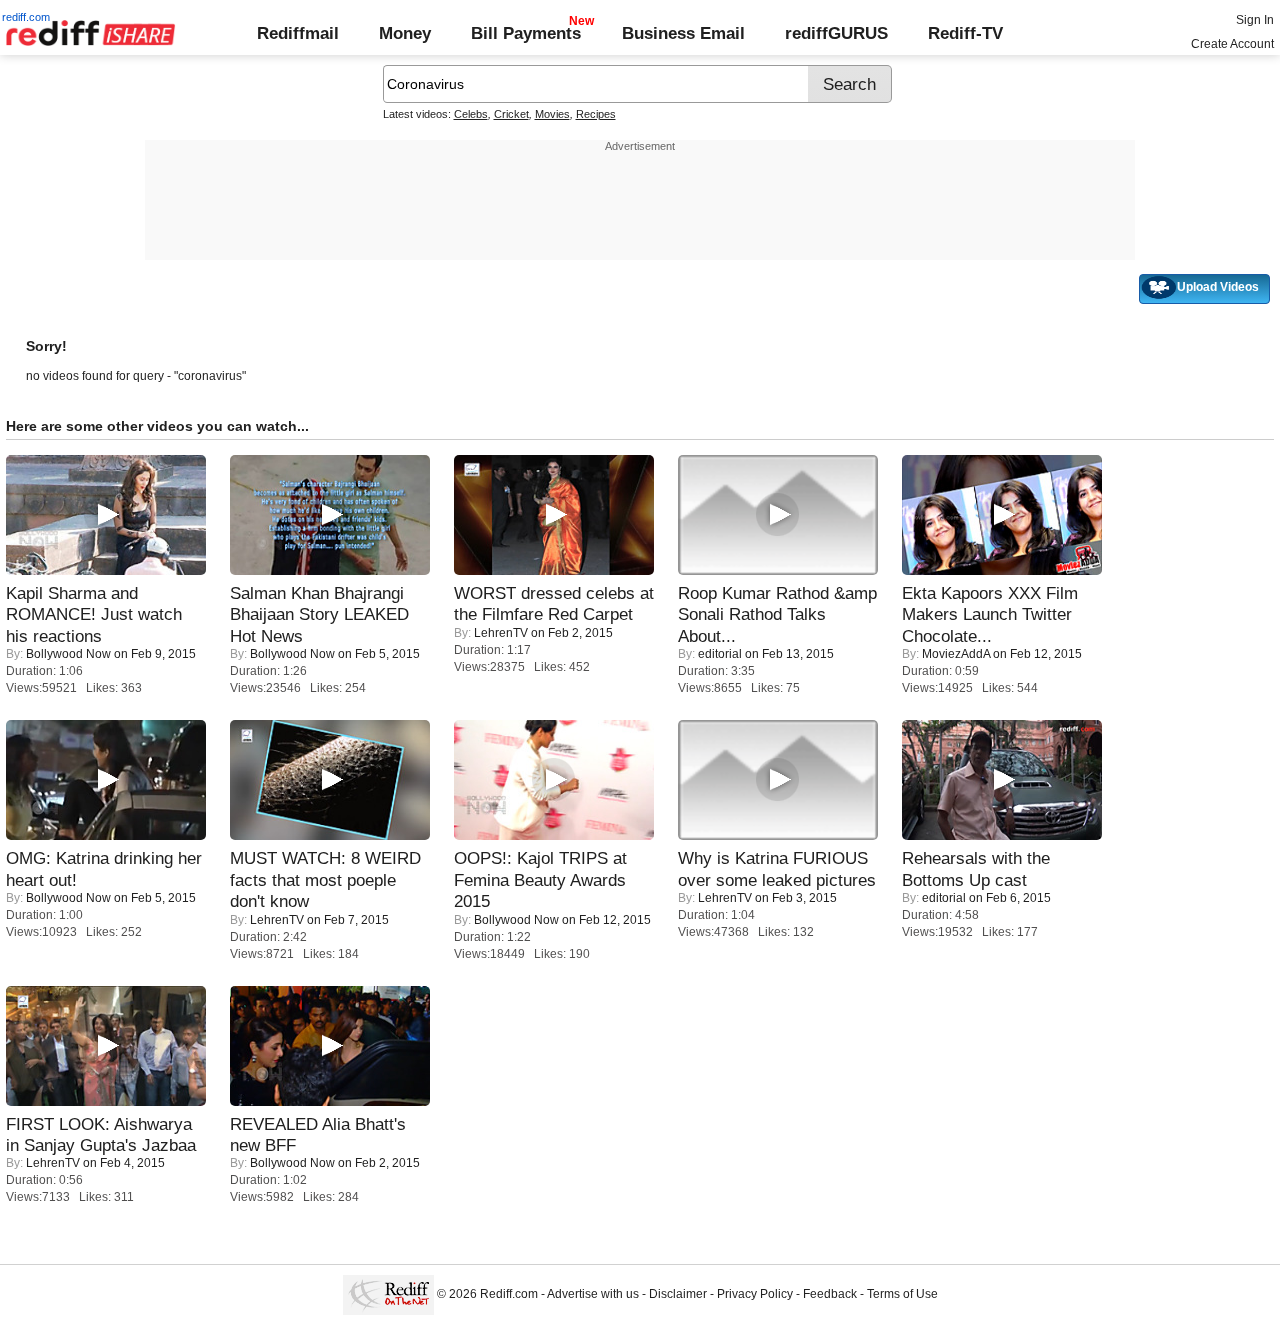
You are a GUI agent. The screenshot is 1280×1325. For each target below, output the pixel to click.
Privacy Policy (755, 1294)
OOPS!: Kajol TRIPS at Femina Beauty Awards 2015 (540, 879)
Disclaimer (678, 1294)
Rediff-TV (965, 33)
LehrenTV (501, 633)
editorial (720, 654)
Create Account (1232, 44)
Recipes (596, 114)
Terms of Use (902, 1294)
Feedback (830, 1294)
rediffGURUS (836, 33)
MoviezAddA (956, 654)
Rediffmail (298, 33)
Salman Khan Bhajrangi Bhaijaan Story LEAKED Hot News (319, 614)
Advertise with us (593, 1294)
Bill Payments (526, 33)
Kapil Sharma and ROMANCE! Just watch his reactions (94, 614)
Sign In (1255, 20)
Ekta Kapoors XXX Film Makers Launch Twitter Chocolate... (990, 614)
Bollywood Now (68, 654)
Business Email (683, 33)
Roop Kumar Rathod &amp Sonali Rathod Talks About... (777, 614)
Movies (552, 114)
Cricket (511, 114)
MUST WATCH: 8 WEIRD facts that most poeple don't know (325, 879)
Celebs (471, 114)
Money (405, 33)
